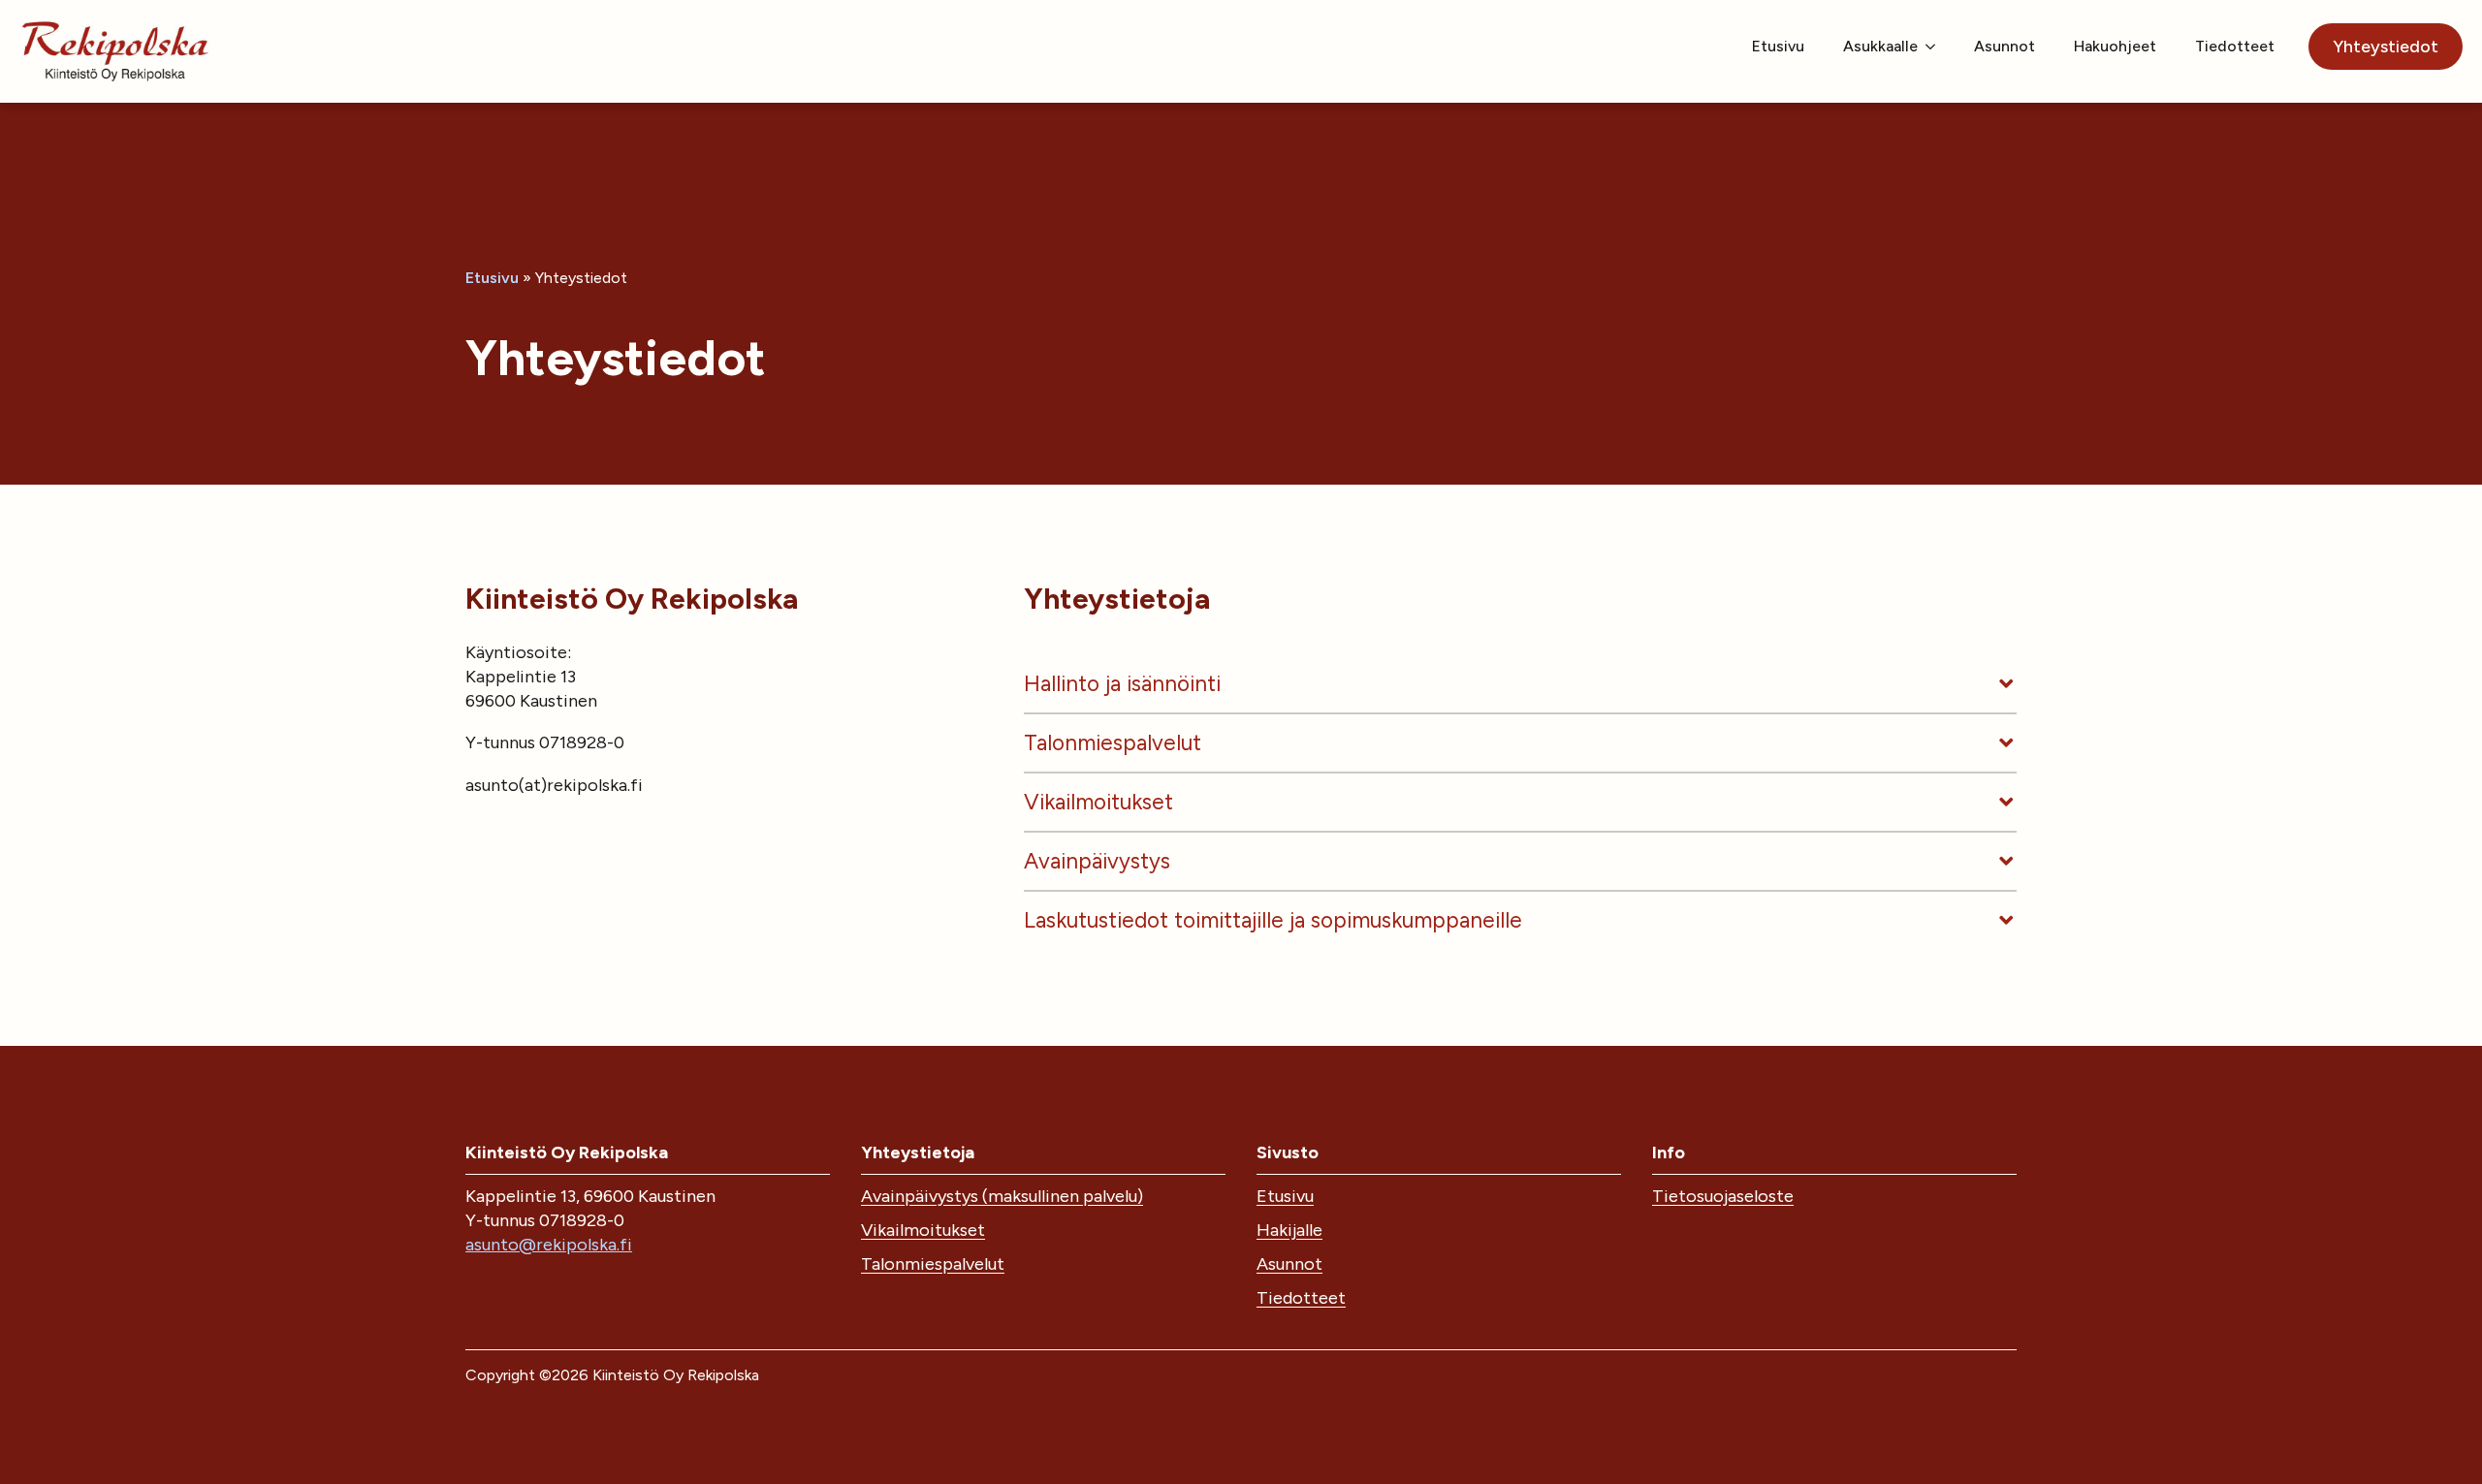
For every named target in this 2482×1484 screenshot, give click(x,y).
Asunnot (2005, 46)
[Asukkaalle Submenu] (1936, 47)
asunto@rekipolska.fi (549, 1245)
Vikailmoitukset (923, 1230)
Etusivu (1778, 46)
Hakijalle (1289, 1230)
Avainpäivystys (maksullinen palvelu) (1002, 1196)
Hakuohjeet (2115, 46)
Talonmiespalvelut (933, 1264)
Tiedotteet (2235, 46)
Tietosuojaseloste (1723, 1196)
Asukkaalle (1880, 46)
